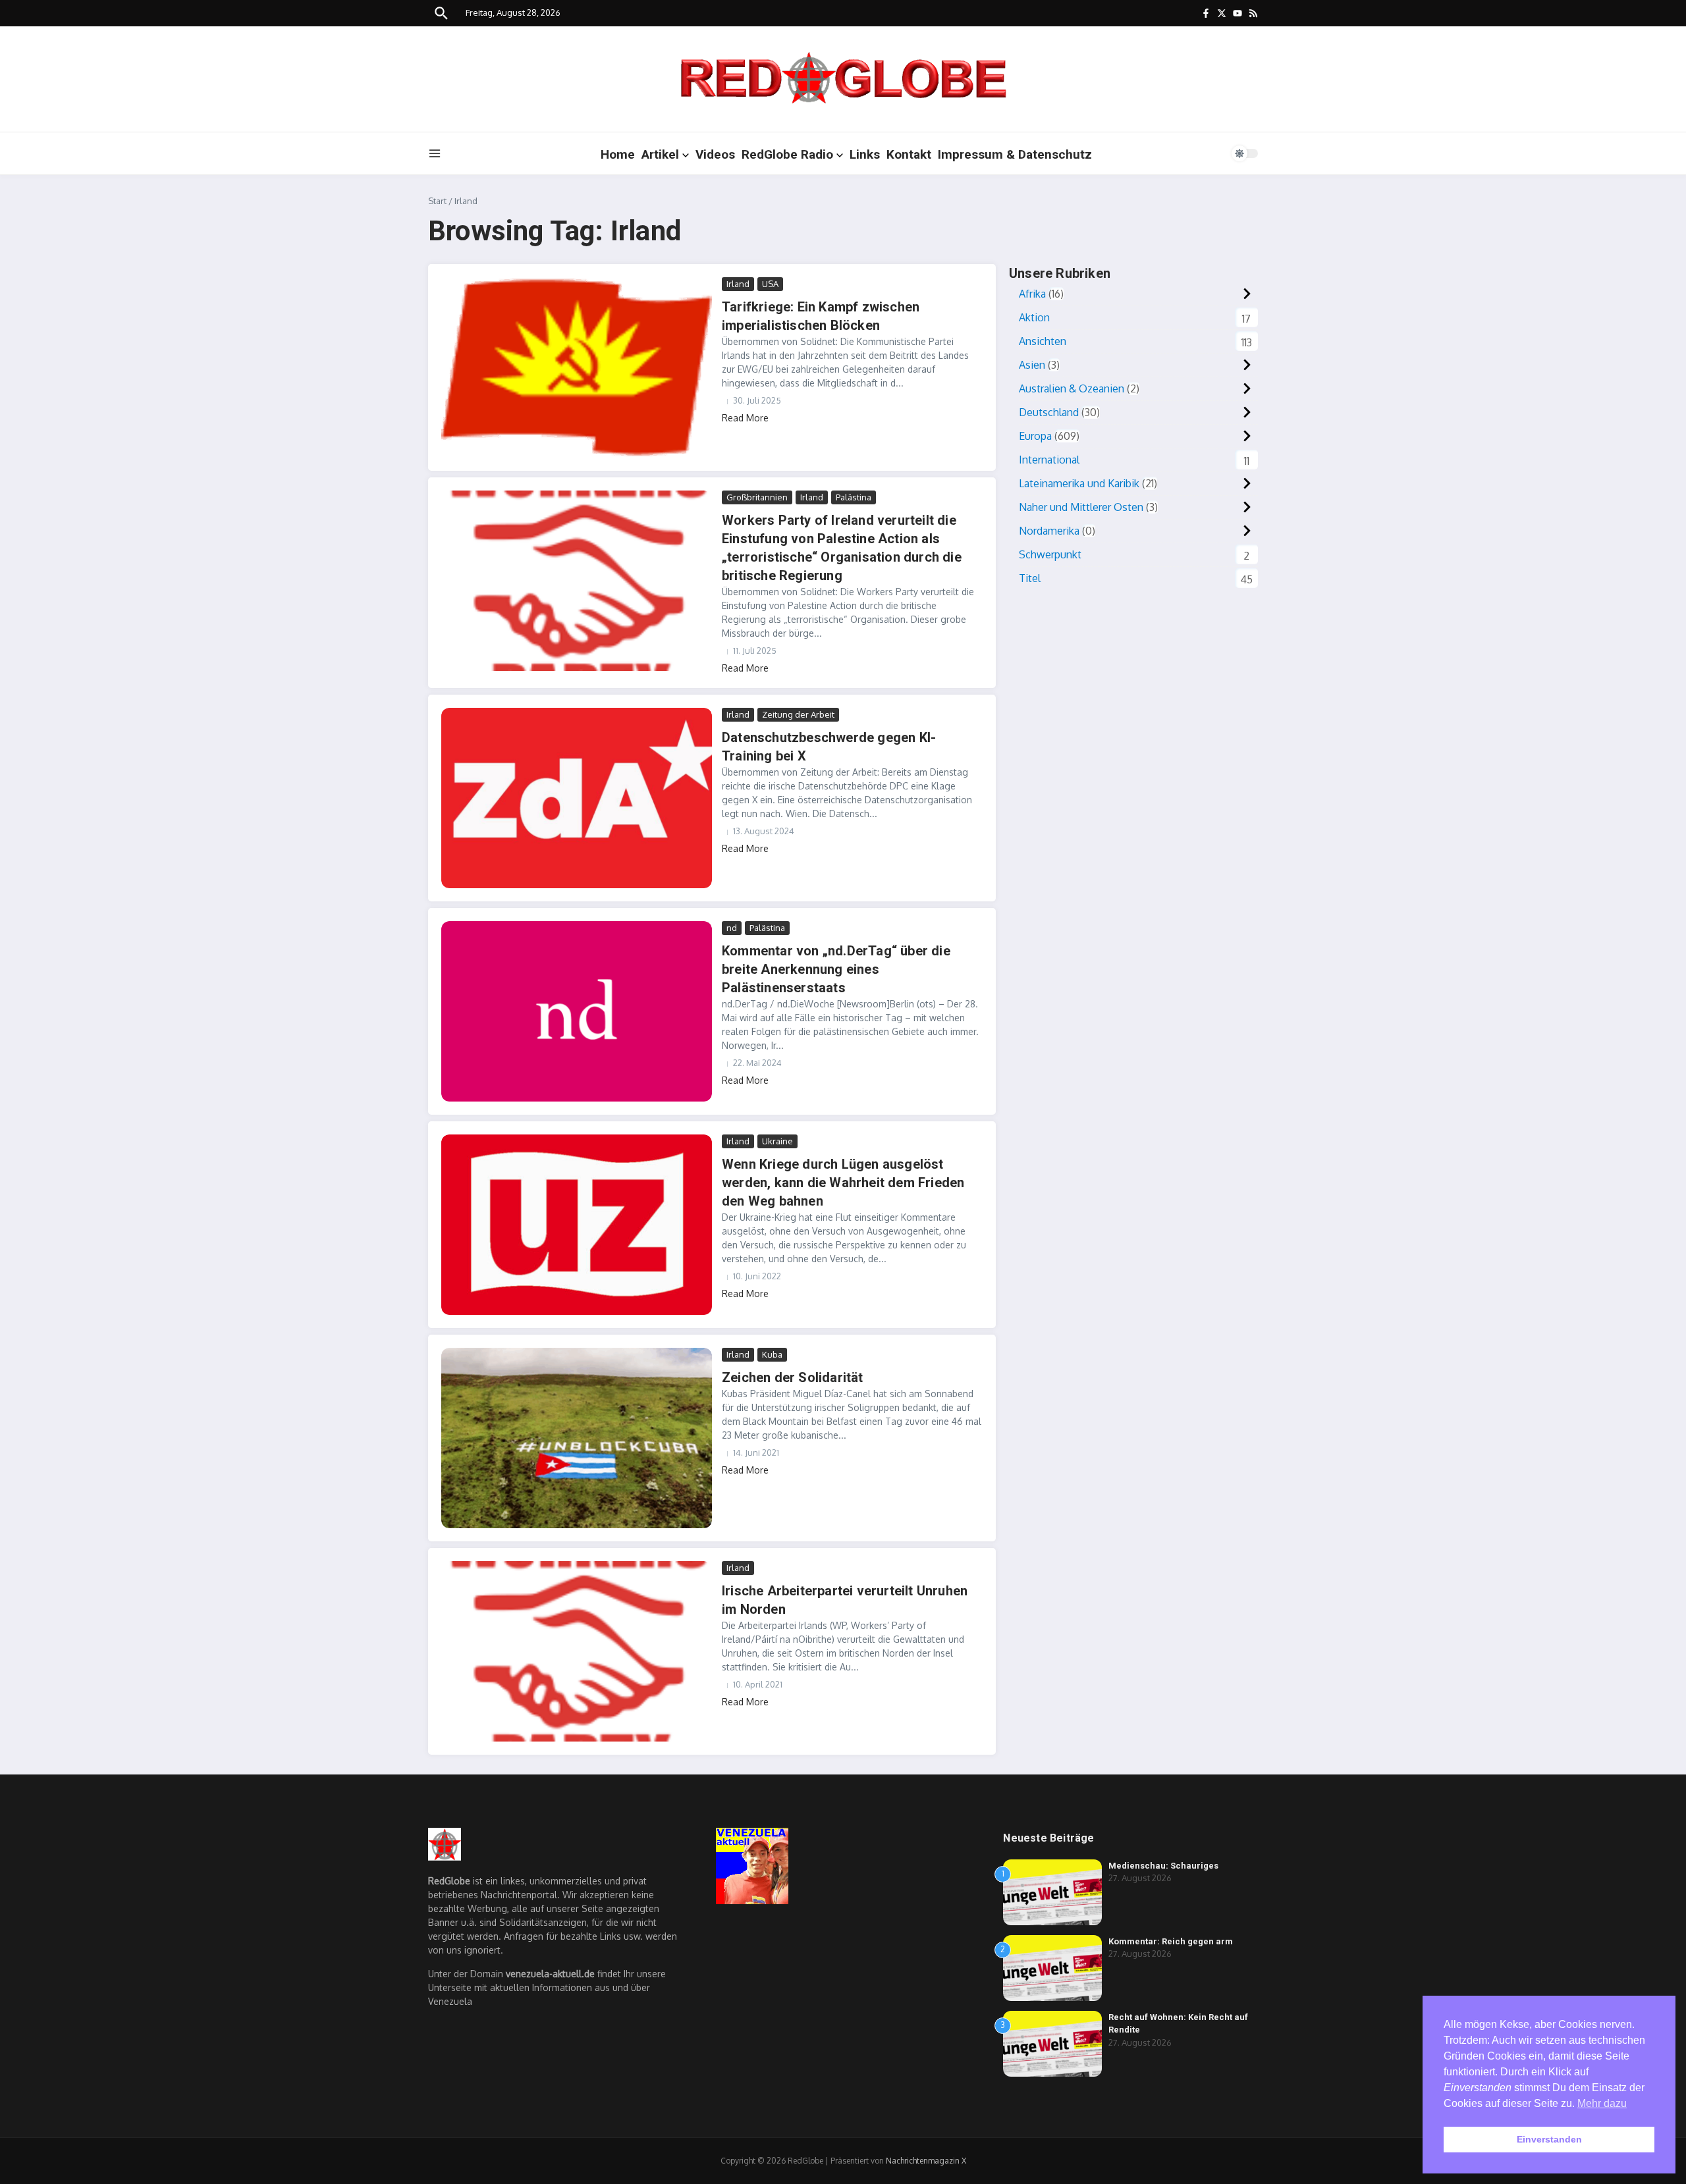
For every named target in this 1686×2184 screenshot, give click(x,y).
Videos (715, 154)
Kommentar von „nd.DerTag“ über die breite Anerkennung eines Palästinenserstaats (836, 969)
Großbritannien (757, 497)
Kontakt (909, 154)
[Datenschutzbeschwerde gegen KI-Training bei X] (577, 798)
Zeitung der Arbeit (798, 714)
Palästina (854, 497)
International (1049, 460)
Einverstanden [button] (1549, 2139)
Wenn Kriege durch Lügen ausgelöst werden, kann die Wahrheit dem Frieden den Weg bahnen (843, 1183)
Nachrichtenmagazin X (926, 2161)
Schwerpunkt (1050, 554)
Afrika (1032, 294)
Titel (1030, 578)
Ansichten (1043, 341)
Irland (738, 284)
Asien (1032, 365)
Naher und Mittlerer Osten (1081, 507)
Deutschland (1049, 412)
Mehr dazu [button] (1602, 2103)
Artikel (660, 154)
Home (618, 154)
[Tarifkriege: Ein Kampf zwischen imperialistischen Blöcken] (577, 367)
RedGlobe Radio (787, 154)
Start (437, 201)
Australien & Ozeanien (1072, 388)
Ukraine (777, 1141)
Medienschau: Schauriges (1163, 1866)
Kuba (772, 1354)
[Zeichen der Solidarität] (577, 1438)
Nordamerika (1049, 531)
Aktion (1034, 317)
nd (732, 928)
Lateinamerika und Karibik (1079, 483)
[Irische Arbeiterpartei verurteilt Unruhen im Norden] (577, 1651)
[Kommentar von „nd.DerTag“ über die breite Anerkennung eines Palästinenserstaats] (577, 1011)
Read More (745, 418)
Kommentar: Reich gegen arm (1171, 1941)
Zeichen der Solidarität (793, 1377)
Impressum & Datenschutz (1015, 154)
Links (865, 154)
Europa (1035, 436)
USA (770, 284)
